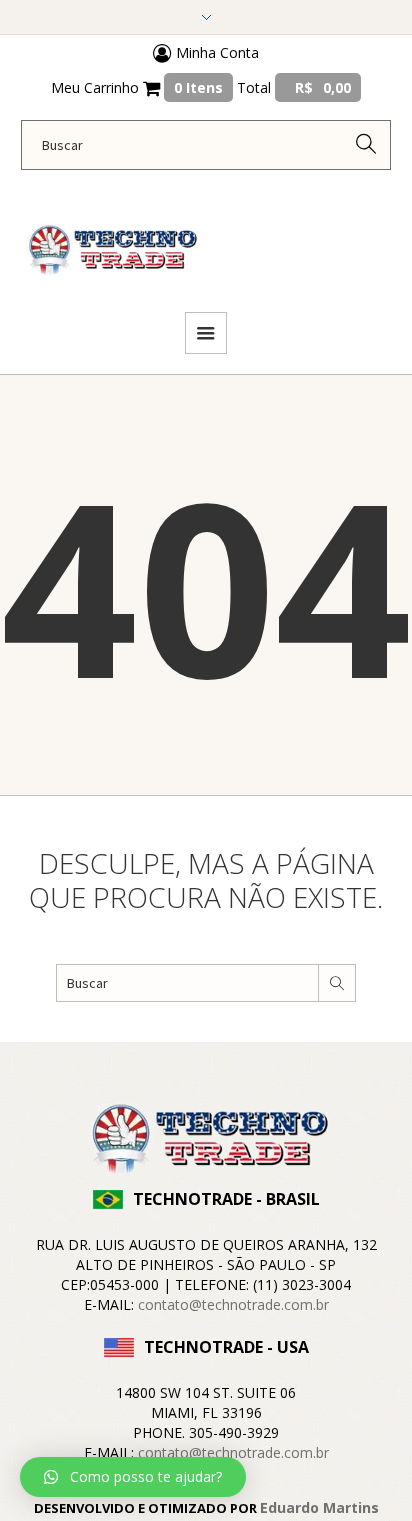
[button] (133, 1477)
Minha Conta (215, 52)
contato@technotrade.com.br (233, 1304)
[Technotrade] (110, 238)
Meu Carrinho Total (201, 87)
